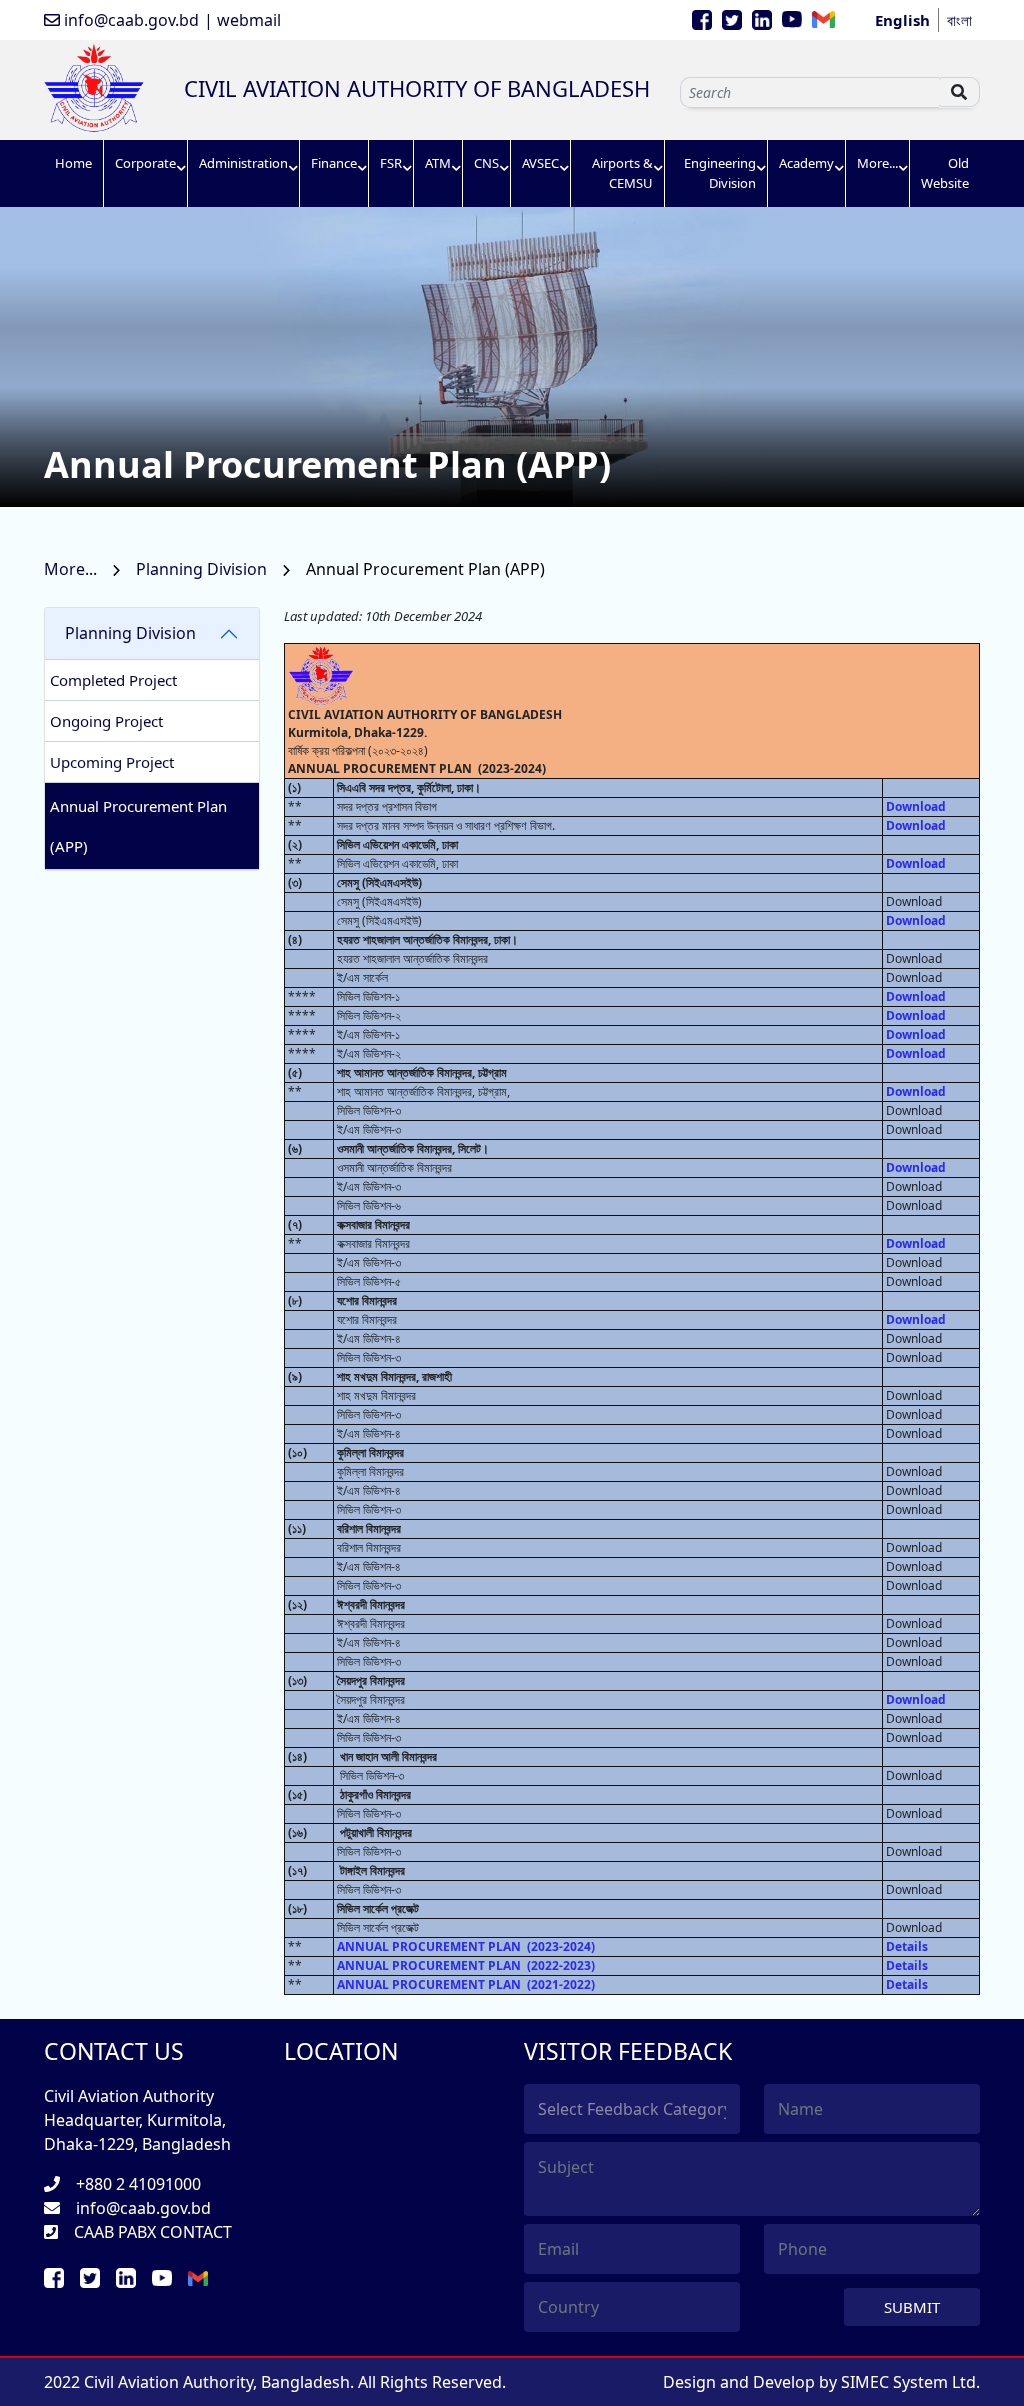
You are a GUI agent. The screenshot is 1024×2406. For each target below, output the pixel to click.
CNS (486, 163)
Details (907, 1946)
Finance (334, 163)
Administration (243, 163)
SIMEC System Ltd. (910, 2382)
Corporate (145, 163)
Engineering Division (720, 173)
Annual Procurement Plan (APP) (138, 826)
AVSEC (540, 163)
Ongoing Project (106, 721)
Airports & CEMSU (622, 173)
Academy (806, 163)
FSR (391, 163)
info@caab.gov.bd (129, 20)
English (902, 20)
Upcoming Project (112, 762)
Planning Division (203, 569)
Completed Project (113, 680)
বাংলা (959, 20)
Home (73, 163)
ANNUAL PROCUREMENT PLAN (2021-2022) (466, 1984)
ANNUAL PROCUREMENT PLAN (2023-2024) (466, 1946)
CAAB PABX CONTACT (153, 2232)
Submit (912, 2307)
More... (877, 163)
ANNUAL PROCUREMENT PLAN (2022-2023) (466, 1965)
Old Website (945, 173)
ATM (438, 163)
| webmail (242, 20)
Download (916, 806)
